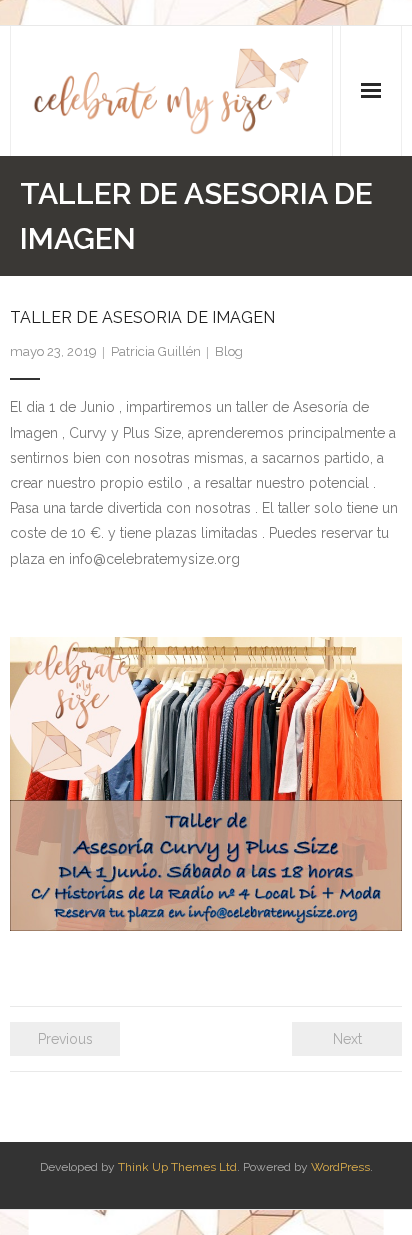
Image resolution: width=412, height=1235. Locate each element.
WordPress (340, 1167)
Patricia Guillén (156, 351)
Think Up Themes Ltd (177, 1167)
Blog (229, 351)
